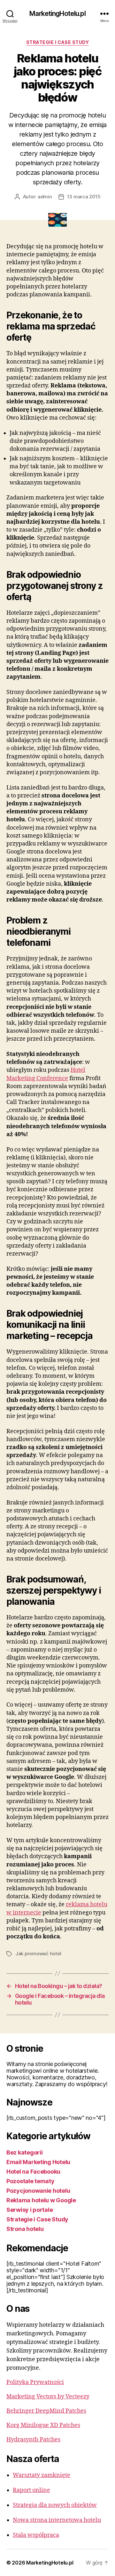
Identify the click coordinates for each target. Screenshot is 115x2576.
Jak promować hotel (38, 1953)
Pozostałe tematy (31, 2181)
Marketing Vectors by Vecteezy (48, 2397)
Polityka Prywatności (35, 2382)
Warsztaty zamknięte (42, 2475)
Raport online (31, 2490)
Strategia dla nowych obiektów (55, 2505)
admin (45, 197)
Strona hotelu (25, 2229)
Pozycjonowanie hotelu (38, 2191)
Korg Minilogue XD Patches (43, 2425)
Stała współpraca (36, 2535)
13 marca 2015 (84, 197)
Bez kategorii (25, 2152)
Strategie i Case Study (57, 42)
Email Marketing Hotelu (38, 2162)
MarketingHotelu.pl (57, 14)
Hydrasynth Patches (33, 2440)
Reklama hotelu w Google (41, 2200)
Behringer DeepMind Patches (46, 2411)
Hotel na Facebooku (33, 2172)
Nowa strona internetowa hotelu (57, 2520)
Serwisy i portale (30, 2210)
